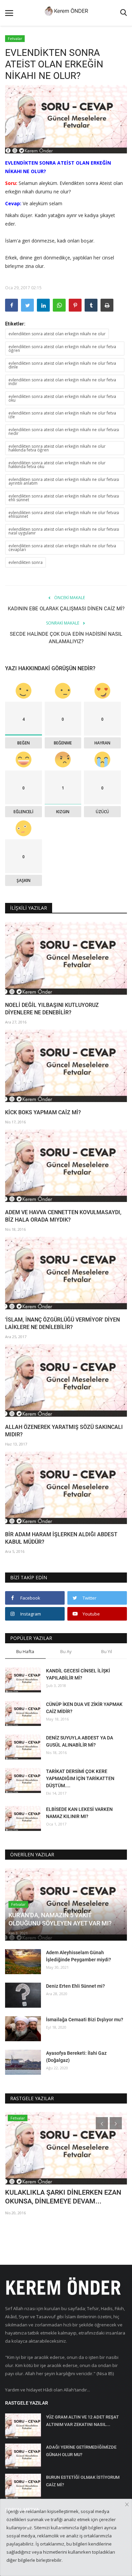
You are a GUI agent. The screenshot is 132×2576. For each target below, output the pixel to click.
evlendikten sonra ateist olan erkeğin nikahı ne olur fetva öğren (62, 349)
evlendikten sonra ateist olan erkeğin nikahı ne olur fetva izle (62, 415)
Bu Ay (66, 1651)
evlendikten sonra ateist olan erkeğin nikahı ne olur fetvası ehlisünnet (64, 514)
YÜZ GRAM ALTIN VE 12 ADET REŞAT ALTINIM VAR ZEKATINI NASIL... (82, 2421)
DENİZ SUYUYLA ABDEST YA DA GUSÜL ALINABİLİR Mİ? (80, 1741)
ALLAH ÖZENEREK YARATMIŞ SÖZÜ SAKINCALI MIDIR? (64, 1431)
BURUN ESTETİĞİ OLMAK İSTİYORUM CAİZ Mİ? (83, 2481)
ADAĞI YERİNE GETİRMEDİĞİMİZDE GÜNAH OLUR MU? (81, 2451)
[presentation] (102, 2123)
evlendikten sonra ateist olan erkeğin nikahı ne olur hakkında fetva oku (57, 465)
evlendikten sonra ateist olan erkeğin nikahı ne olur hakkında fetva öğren (57, 448)
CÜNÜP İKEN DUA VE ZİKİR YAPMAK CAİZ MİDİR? (84, 1708)
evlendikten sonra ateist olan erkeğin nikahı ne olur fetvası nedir (64, 431)
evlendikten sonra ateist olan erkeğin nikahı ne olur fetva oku (62, 398)
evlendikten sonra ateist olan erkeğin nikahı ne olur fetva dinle (62, 365)
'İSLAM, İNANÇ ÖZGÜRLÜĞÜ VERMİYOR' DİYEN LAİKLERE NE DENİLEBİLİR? (62, 1323)
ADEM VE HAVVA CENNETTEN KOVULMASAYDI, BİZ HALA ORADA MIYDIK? (63, 1216)
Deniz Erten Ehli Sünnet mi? (75, 1986)
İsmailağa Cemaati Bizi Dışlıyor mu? (85, 2020)
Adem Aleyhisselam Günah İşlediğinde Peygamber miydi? (79, 1956)
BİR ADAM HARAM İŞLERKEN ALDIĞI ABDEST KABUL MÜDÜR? (61, 1538)
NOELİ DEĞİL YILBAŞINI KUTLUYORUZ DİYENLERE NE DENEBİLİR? (52, 1009)
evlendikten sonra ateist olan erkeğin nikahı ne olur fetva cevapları (62, 548)
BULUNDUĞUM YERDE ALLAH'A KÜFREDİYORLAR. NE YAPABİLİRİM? (60, 2197)
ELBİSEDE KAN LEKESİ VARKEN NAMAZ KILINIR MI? (79, 1813)
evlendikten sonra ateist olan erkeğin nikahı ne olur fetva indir (62, 382)
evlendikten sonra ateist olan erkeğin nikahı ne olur (57, 334)
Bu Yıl (107, 1651)
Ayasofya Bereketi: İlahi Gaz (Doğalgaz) (76, 2057)
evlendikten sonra (26, 562)
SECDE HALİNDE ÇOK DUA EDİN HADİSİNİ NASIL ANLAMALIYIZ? (66, 638)
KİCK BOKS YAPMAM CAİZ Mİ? (43, 1112)
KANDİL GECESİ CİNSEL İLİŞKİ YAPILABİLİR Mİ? (78, 1674)
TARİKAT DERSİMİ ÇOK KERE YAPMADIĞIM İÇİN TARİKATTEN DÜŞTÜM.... (80, 1778)
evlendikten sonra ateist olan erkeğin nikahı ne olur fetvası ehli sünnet (64, 498)
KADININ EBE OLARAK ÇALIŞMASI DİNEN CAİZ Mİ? (66, 609)
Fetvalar (15, 38)
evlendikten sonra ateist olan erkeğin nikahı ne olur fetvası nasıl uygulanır (64, 531)
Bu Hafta (25, 1651)
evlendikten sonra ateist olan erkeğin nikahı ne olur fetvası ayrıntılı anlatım (64, 481)
